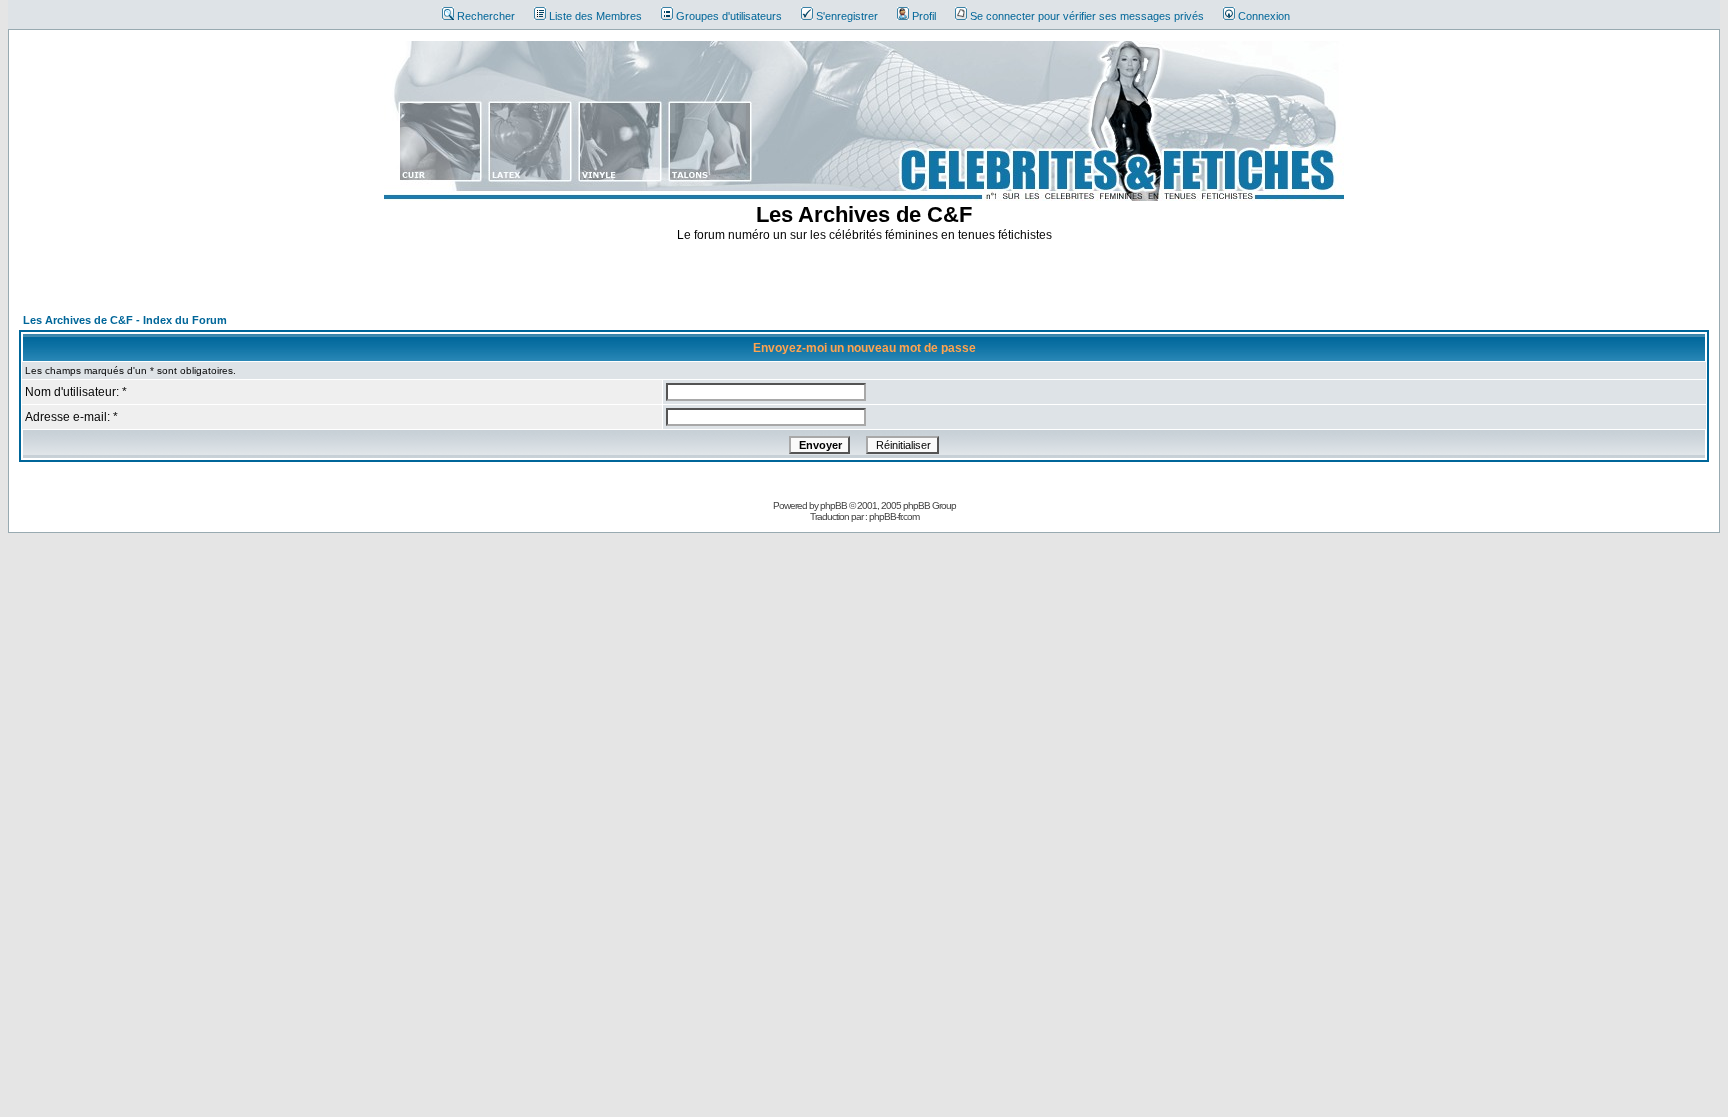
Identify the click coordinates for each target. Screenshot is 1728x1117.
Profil (924, 16)
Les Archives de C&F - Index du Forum (125, 320)
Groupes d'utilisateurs (729, 16)
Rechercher (486, 16)
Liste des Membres (595, 16)
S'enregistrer (847, 16)
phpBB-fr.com (894, 516)
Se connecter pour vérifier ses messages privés (1087, 16)
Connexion (1264, 16)
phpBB (833, 505)
